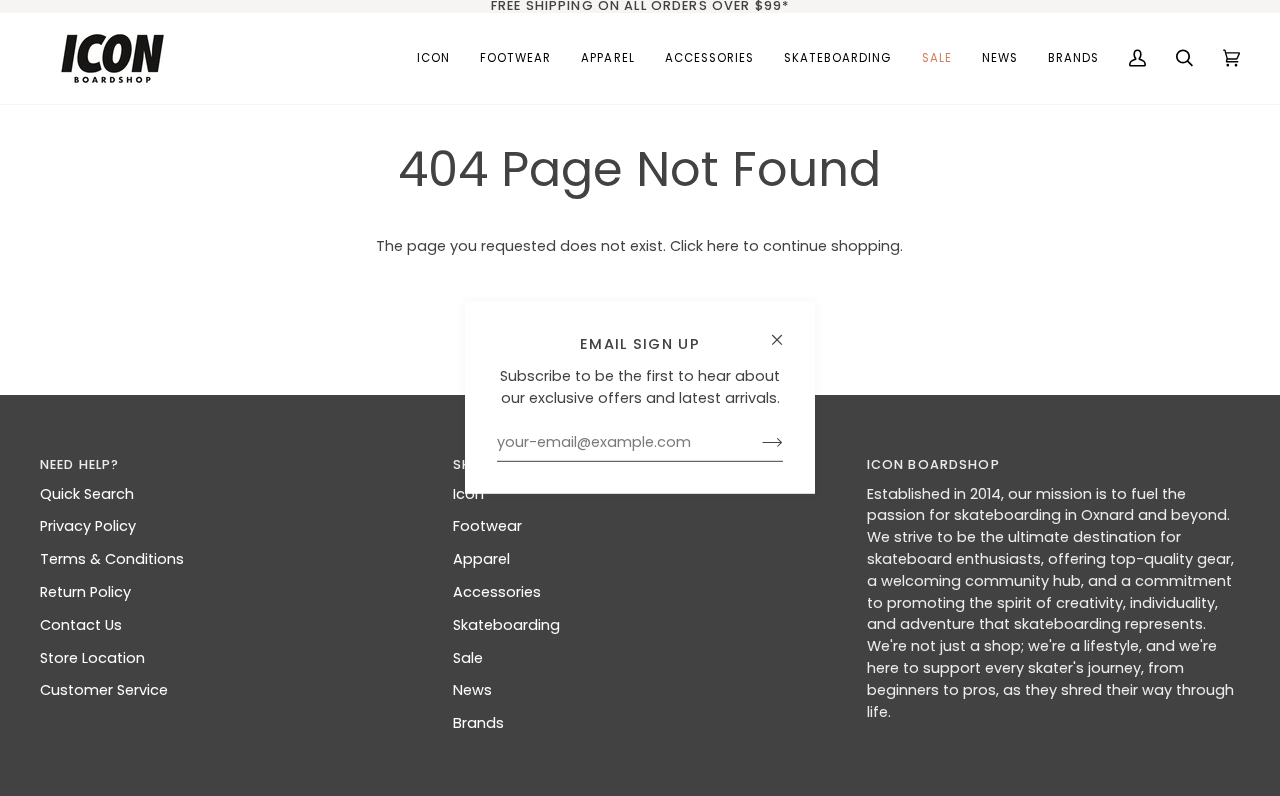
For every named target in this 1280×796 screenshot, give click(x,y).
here (723, 246)
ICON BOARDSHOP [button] (933, 464)
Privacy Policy (88, 526)
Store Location (92, 658)
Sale (468, 658)
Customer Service (104, 690)
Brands (478, 723)
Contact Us (81, 625)
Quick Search (87, 494)
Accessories (497, 592)
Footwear (487, 526)
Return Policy (85, 592)
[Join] (756, 443)
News (472, 690)
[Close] (785, 331)
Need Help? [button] (79, 464)
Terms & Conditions (112, 559)
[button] (515, 58)
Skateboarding (506, 625)
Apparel (481, 559)
